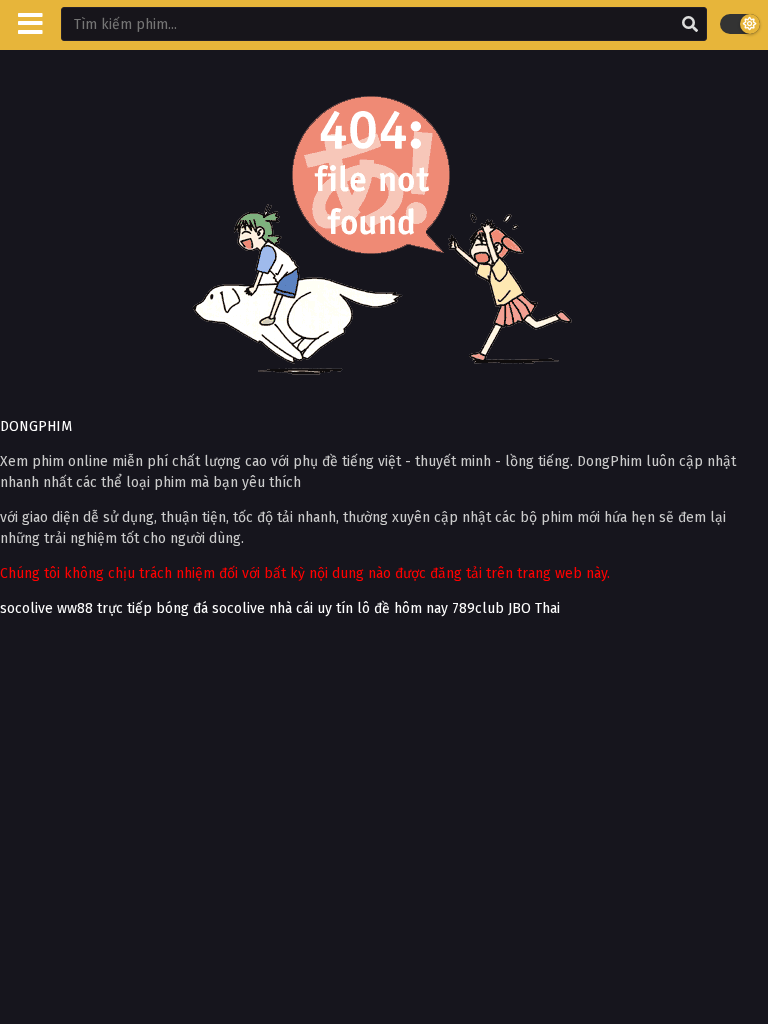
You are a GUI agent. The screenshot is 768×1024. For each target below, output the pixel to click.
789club (478, 608)
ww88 (75, 608)
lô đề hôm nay (402, 608)
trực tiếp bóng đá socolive (181, 608)
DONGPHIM (36, 426)
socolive (26, 608)
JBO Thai (534, 608)
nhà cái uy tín (311, 608)
